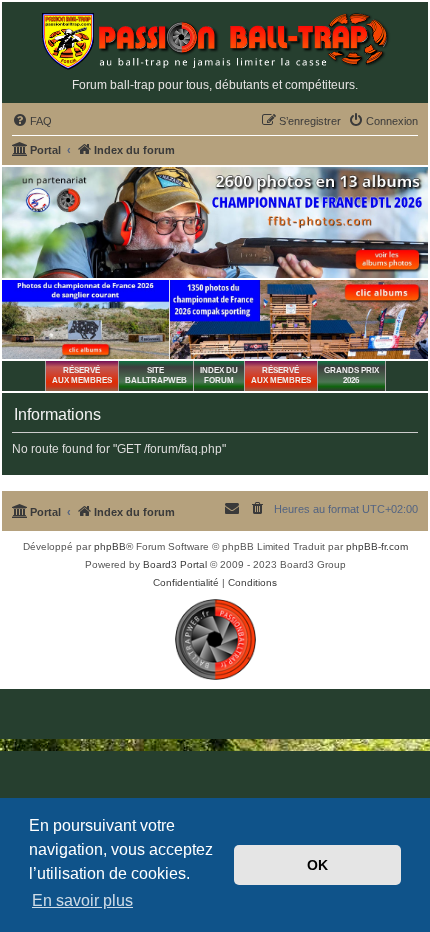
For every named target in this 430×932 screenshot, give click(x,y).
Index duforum (219, 375)
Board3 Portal (175, 564)
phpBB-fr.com (377, 546)
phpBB (110, 546)
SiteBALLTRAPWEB (156, 375)
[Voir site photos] (215, 222)
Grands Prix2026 (351, 375)
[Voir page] (85, 319)
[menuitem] (32, 121)
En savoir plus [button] (82, 900)
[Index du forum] (215, 41)
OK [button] (317, 865)
